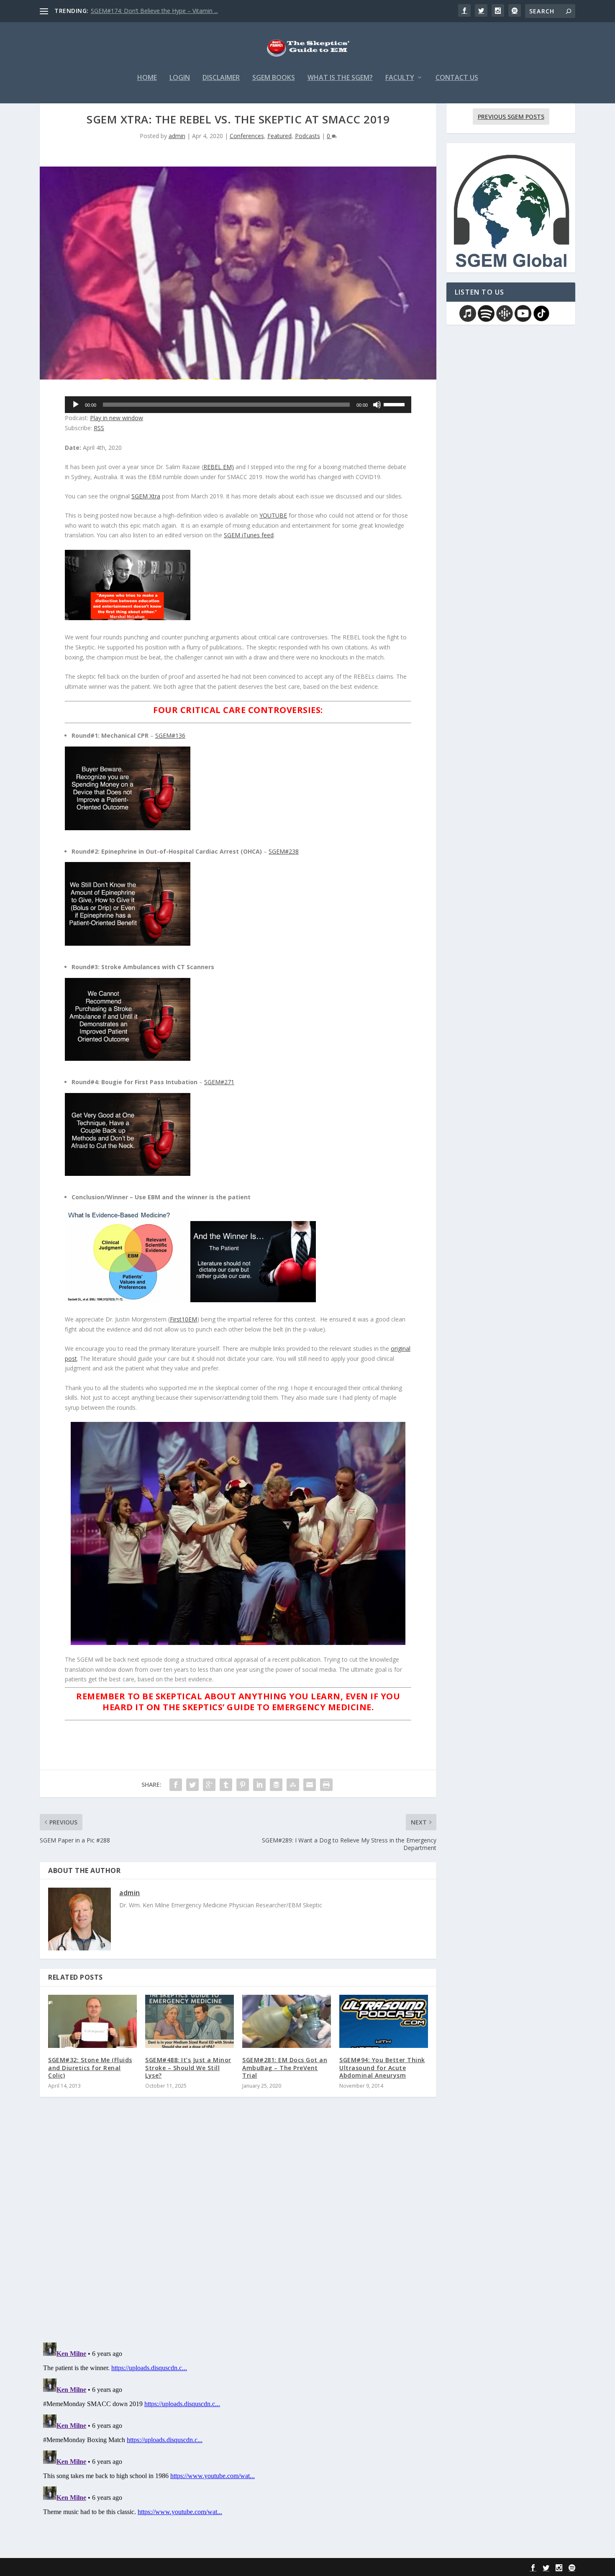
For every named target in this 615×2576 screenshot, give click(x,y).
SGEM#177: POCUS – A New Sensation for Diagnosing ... (167, 11)
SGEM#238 (284, 851)
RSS (99, 428)
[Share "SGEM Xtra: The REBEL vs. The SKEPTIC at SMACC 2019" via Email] (310, 1785)
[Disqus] (238, 2227)
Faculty (400, 78)
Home (147, 78)
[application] (238, 405)
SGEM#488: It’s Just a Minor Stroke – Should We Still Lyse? (188, 2067)
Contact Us (457, 78)
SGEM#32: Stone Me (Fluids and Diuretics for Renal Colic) (90, 2067)
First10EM (183, 1319)
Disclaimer (221, 78)
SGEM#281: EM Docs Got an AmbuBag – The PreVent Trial (285, 2067)
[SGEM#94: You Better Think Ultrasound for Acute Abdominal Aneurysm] (384, 2021)
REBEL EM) (219, 467)
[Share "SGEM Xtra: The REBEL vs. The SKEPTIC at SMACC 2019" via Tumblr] (226, 1785)
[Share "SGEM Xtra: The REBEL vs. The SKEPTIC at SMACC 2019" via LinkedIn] (259, 1785)
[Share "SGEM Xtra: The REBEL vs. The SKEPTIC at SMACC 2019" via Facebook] (176, 1785)
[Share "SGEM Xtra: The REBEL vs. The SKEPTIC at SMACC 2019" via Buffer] (276, 1785)
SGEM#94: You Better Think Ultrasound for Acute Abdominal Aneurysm (382, 2067)
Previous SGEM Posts (511, 117)
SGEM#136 (170, 735)
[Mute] (377, 405)
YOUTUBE (273, 515)
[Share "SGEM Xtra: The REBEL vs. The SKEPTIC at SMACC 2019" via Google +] (209, 1785)
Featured (279, 136)
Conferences (247, 136)
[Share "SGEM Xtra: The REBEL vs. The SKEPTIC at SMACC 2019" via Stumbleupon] (293, 1785)
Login (180, 78)
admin (177, 136)
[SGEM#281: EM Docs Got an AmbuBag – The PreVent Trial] (287, 2021)
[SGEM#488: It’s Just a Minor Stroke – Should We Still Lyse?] (190, 2021)
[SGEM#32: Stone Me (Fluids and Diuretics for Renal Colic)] (92, 2021)
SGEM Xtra (146, 496)
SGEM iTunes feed (249, 535)
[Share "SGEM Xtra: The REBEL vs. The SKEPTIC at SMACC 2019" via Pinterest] (243, 1785)
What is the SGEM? (340, 78)
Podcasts (307, 136)
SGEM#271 (219, 1082)
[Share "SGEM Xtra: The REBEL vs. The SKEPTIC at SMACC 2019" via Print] (326, 1785)
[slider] (395, 404)
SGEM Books (274, 78)
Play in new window (117, 418)
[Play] (76, 405)
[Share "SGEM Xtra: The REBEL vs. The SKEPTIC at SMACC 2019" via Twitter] (192, 1785)
